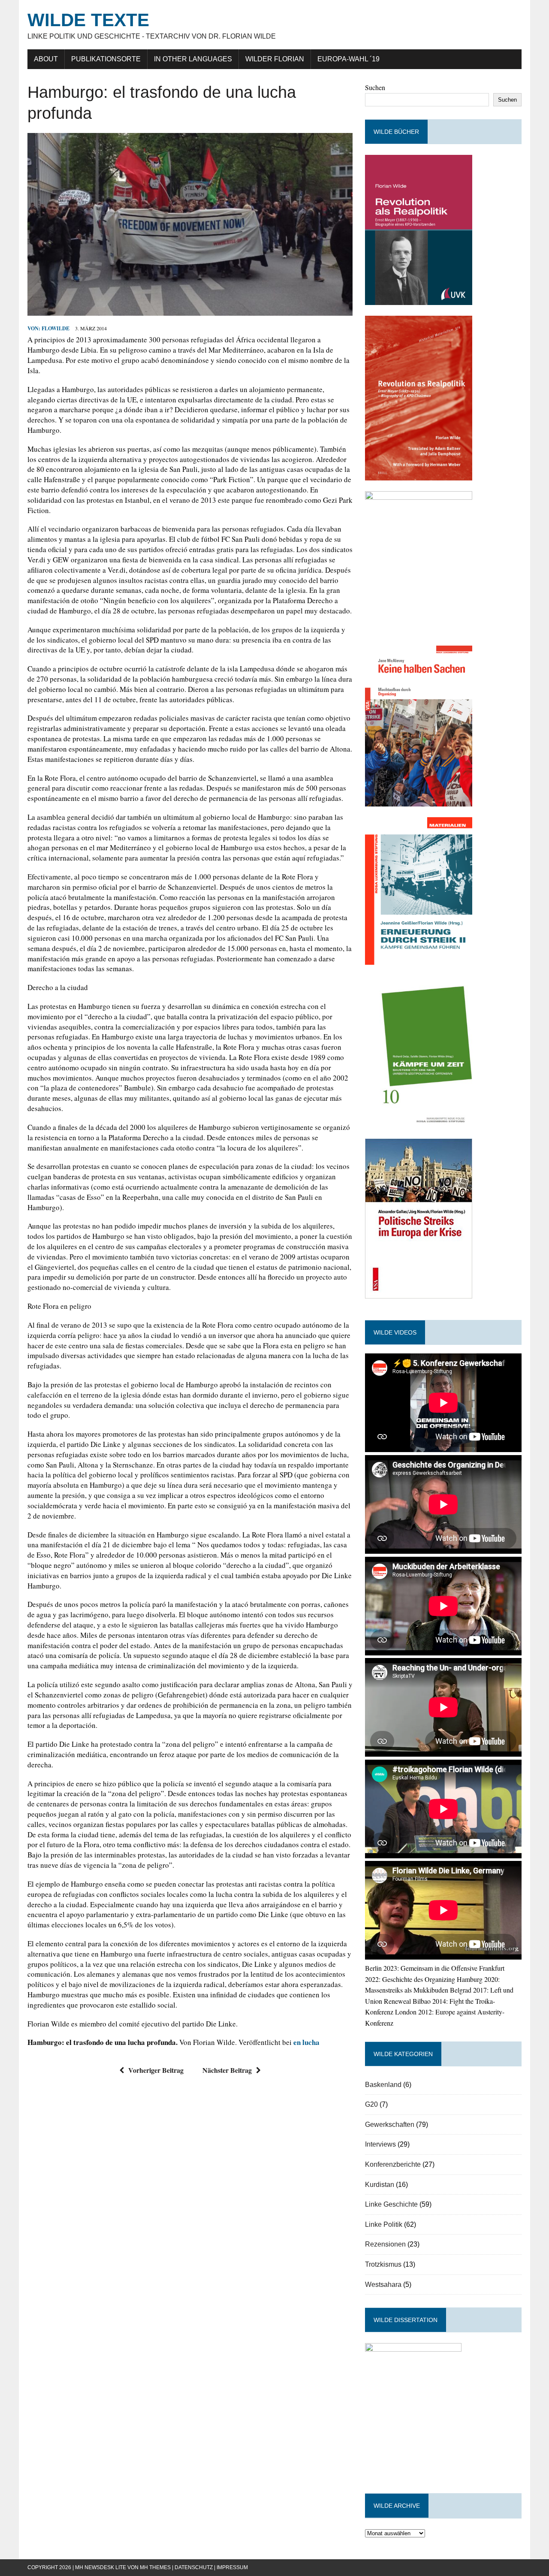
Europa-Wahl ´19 (348, 59)
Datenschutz (194, 2567)
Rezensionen (385, 2244)
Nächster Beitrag (227, 2070)
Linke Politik (384, 2224)
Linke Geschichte (391, 2204)
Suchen (375, 87)
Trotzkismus (383, 2264)
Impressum (232, 2567)
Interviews (380, 2144)
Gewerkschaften (390, 2125)
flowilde (56, 328)
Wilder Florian (275, 59)
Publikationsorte (106, 59)
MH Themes (155, 2567)
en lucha (306, 2042)
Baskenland (383, 2085)
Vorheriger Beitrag (156, 2070)
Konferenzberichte (393, 2164)
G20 (371, 2104)
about (46, 59)
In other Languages (193, 59)
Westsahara (383, 2285)
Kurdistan (380, 2185)
